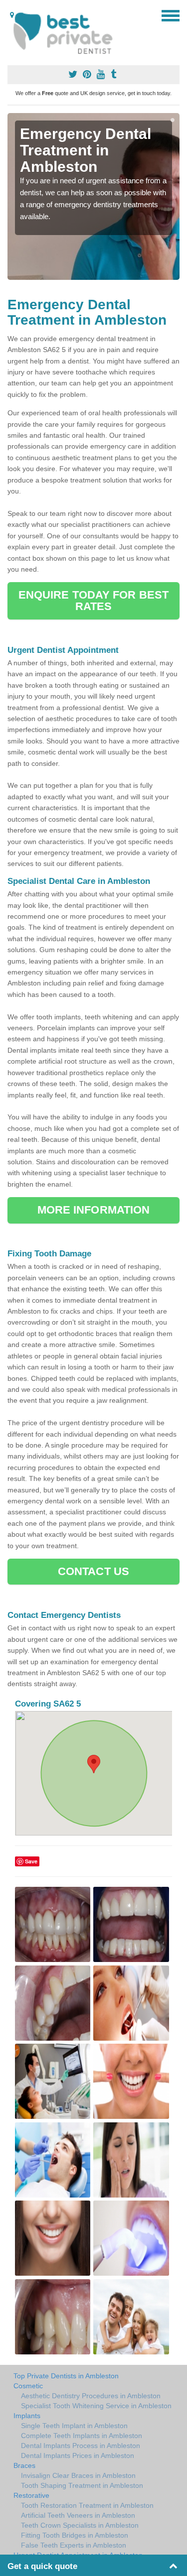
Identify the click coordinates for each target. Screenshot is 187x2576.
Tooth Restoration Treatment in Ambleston (87, 2505)
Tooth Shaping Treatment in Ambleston (82, 2485)
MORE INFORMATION (94, 1210)
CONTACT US (93, 1571)
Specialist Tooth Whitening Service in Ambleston (96, 2406)
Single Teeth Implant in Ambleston (74, 2426)
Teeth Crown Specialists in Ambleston (80, 2525)
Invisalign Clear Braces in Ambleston (78, 2475)
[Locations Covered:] (12, 15)
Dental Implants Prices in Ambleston (78, 2455)
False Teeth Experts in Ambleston (74, 2545)
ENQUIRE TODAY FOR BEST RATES (93, 600)
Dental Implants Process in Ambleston (81, 2446)
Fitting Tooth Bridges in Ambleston (75, 2535)
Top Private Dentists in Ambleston (66, 2376)
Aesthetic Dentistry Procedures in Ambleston (91, 2396)
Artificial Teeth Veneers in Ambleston (78, 2515)
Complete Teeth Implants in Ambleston (82, 2436)
